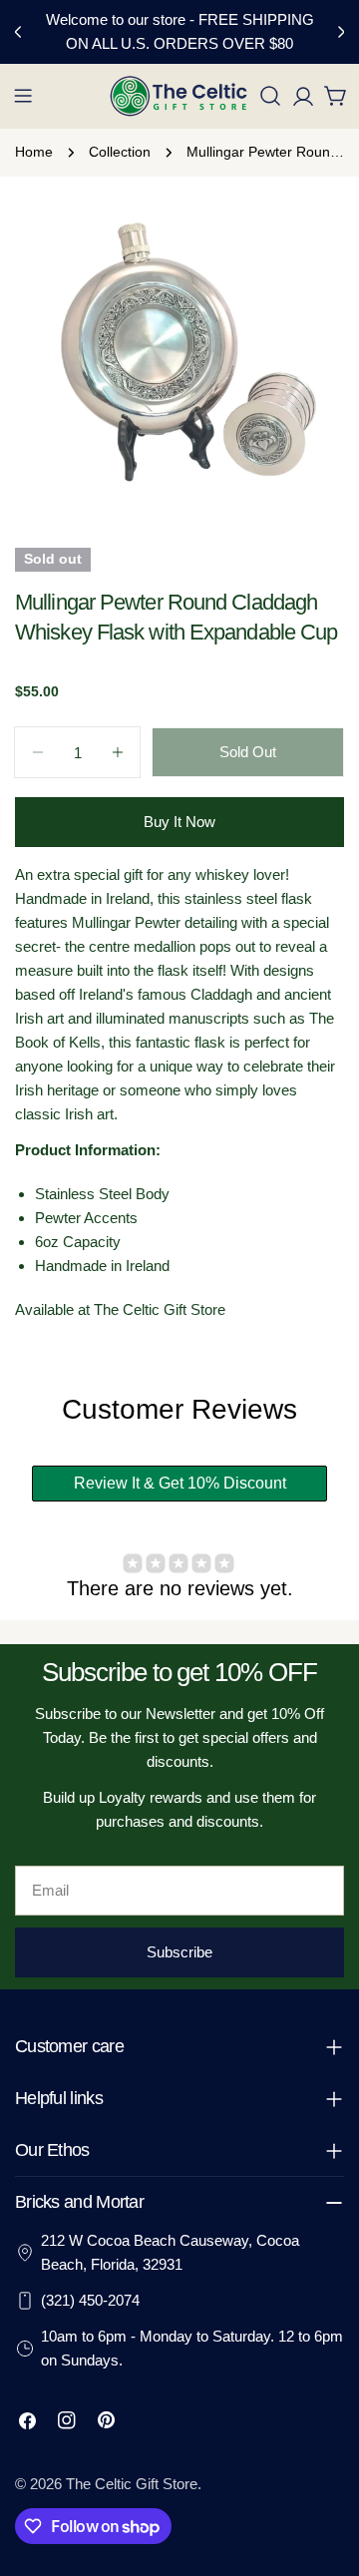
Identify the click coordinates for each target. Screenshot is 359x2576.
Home (34, 152)
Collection (120, 152)
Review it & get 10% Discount (180, 1483)
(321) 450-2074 (90, 2300)
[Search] (270, 96)
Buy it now (179, 822)
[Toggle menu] (23, 96)
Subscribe (179, 1952)
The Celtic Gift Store (132, 2484)
